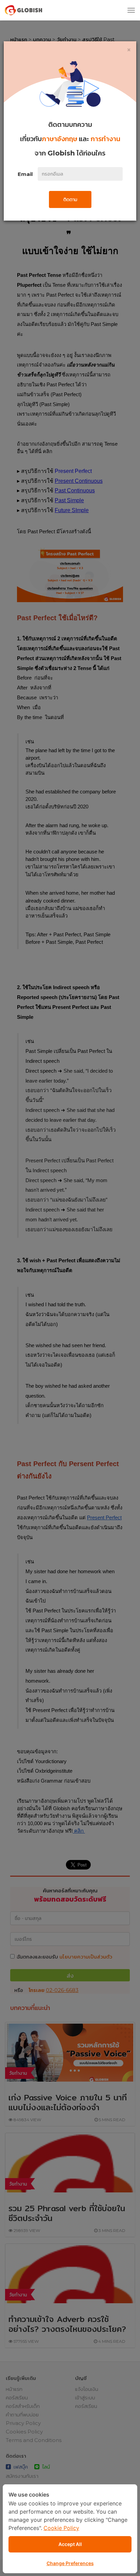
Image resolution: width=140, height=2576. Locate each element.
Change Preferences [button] (70, 2563)
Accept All (70, 2544)
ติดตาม (70, 199)
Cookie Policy (61, 2528)
